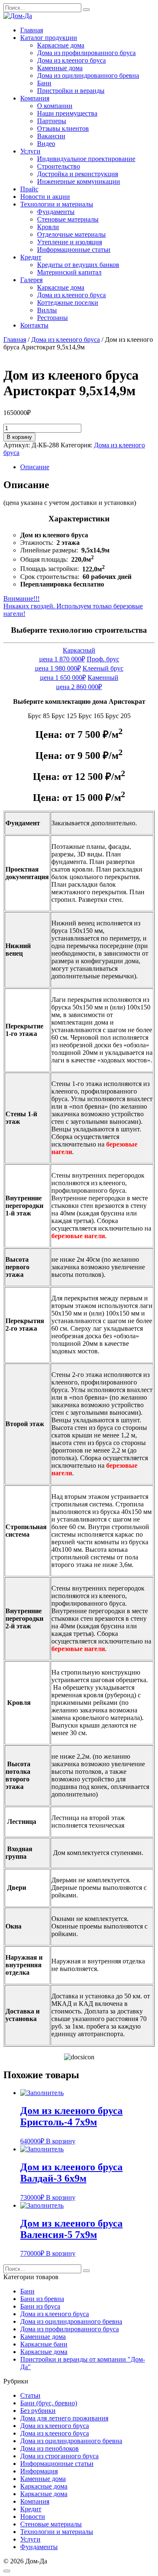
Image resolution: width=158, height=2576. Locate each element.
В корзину (19, 437)
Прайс (29, 189)
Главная (32, 30)
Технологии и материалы (57, 204)
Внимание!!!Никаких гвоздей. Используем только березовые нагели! (73, 606)
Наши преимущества (67, 113)
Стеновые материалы (68, 219)
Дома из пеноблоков (50, 2448)
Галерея (31, 280)
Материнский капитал (69, 272)
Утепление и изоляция (70, 242)
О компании (55, 106)
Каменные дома (60, 68)
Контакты (34, 325)
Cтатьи (30, 2395)
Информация (39, 2471)
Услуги (30, 151)
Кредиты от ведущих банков (78, 265)
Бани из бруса (40, 2306)
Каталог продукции (49, 38)
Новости (33, 2517)
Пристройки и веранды (71, 91)
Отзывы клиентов (63, 128)
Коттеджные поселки (68, 303)
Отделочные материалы (71, 234)
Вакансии (51, 136)
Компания (35, 98)
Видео (46, 144)
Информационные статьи (74, 250)
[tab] (87, 467)
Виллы (47, 310)
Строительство (59, 166)
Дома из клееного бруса (71, 60)
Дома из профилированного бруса (86, 53)
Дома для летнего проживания (64, 2418)
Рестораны (52, 318)
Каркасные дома (61, 45)
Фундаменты (56, 212)
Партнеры (52, 121)
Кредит (31, 257)
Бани (44, 83)
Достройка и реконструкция (78, 174)
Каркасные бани (44, 2344)
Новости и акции (45, 197)
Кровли (48, 227)
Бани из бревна (42, 2299)
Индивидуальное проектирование (86, 159)
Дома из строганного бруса (59, 2456)
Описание (35, 467)
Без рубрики (38, 2411)
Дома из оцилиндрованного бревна (88, 75)
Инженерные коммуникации (79, 181)
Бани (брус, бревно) (49, 2403)
